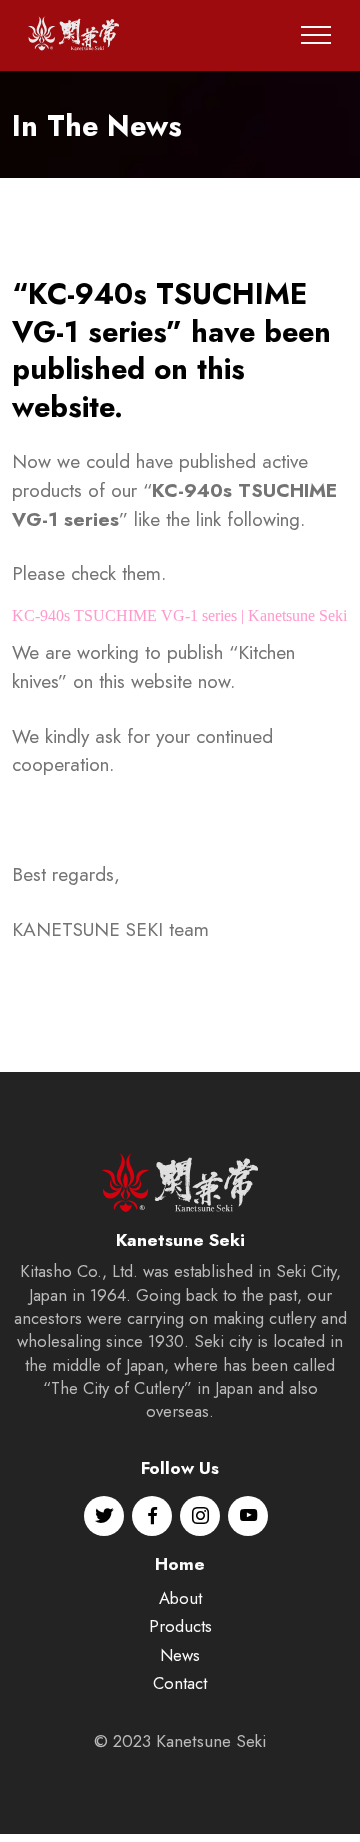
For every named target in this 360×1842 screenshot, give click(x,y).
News (180, 1655)
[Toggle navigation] (316, 35)
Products (180, 1626)
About (180, 1598)
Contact (180, 1683)
